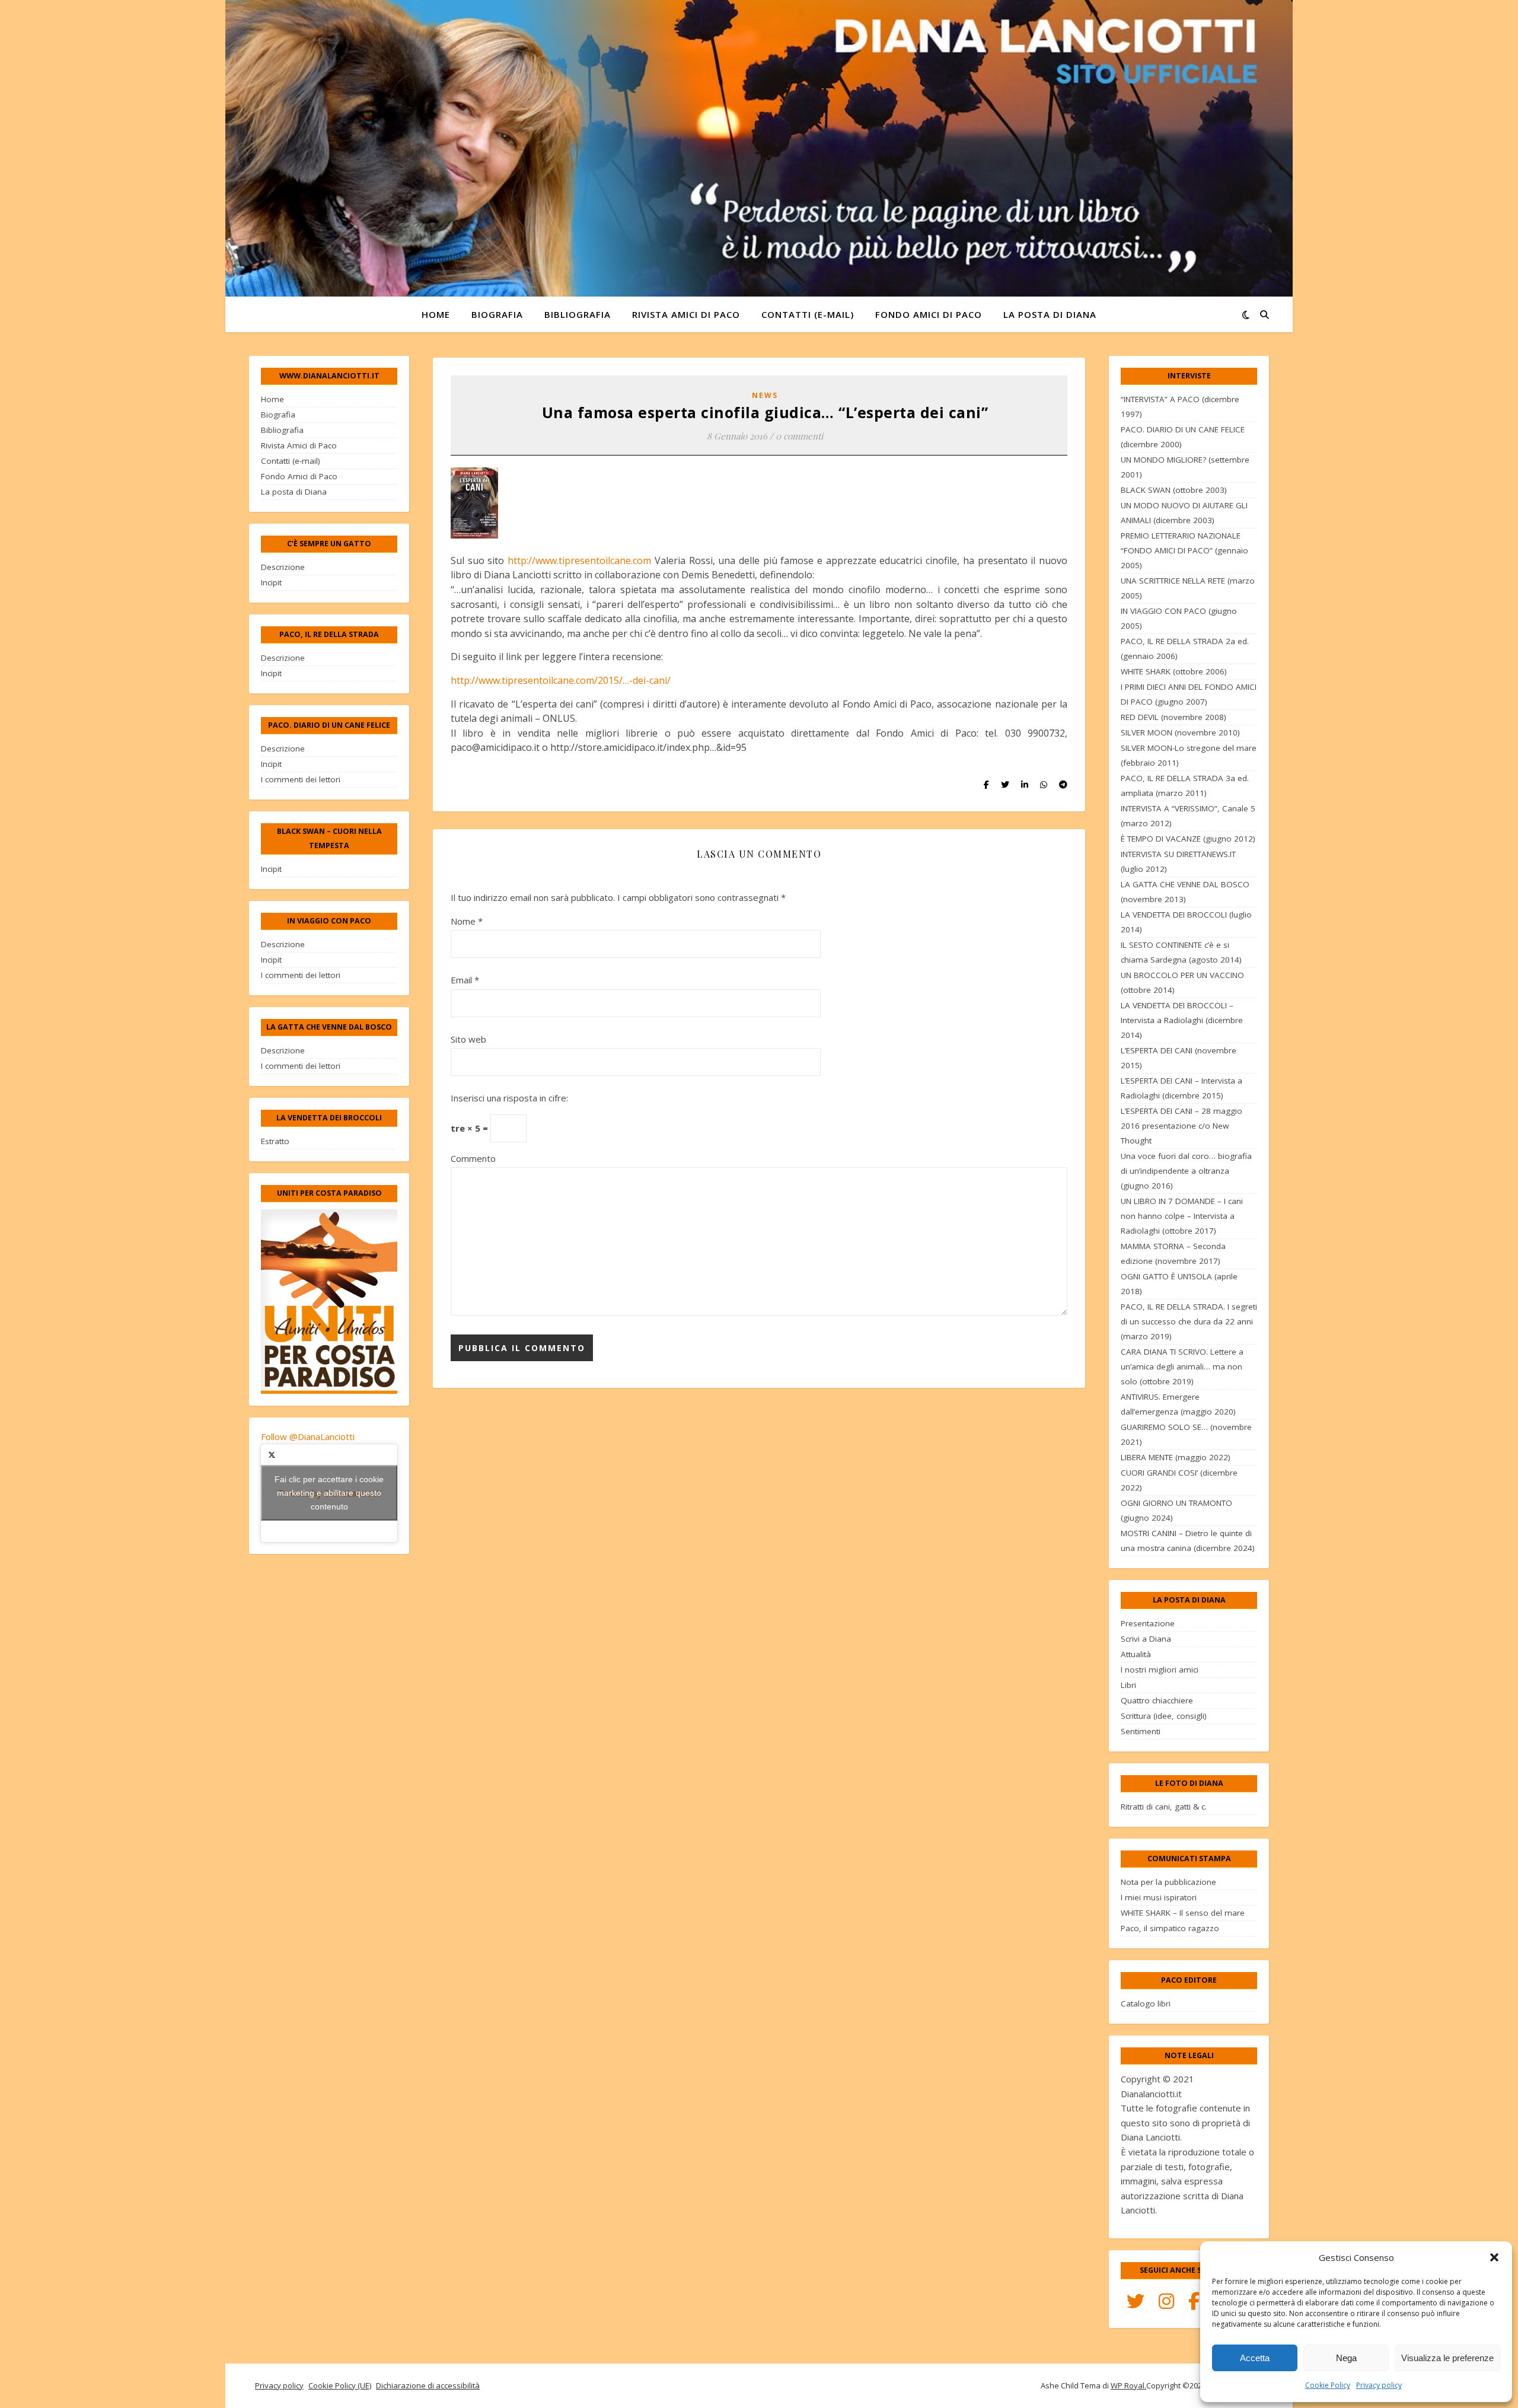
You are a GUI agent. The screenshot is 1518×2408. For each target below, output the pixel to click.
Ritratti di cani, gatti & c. (1164, 1807)
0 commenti (799, 436)
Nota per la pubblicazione (1168, 1882)
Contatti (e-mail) (808, 314)
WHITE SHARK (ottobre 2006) (1174, 671)
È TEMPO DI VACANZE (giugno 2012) (1188, 839)
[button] (1494, 2257)
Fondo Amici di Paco (929, 314)
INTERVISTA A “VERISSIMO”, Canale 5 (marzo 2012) (1188, 816)
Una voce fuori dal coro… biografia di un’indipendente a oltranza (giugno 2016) (1186, 1171)
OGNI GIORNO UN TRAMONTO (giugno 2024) (1176, 1510)
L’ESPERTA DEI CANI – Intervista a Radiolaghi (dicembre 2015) (1181, 1088)
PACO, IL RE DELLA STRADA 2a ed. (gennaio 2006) (1185, 649)
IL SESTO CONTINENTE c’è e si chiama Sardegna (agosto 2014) (1181, 952)
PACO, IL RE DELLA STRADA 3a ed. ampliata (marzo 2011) (1185, 786)
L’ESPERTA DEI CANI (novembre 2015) (1179, 1058)
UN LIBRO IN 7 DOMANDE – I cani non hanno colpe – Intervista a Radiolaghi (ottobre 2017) (1182, 1216)
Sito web (468, 1039)
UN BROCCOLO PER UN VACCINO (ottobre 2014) (1182, 982)
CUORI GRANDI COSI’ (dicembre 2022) (1179, 1480)
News (765, 395)
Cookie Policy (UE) (340, 2385)
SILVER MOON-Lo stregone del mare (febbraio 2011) (1189, 755)
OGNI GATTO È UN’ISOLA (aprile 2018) (1179, 1284)
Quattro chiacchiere (1157, 1700)
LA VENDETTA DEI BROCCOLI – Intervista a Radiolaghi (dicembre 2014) (1182, 1020)
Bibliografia (578, 314)
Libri (1128, 1685)
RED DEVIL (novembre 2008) (1173, 717)
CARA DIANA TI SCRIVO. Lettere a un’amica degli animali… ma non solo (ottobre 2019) (1182, 1367)
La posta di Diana (1050, 314)
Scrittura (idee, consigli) (1164, 1716)
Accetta (1255, 2358)
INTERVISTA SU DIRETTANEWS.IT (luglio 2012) (1178, 861)
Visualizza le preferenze (1447, 2358)
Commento (473, 1158)
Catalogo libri (1146, 2004)
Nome (467, 921)
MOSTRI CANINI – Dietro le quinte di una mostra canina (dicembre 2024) (1188, 1541)
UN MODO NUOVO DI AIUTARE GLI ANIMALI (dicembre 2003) (1184, 513)
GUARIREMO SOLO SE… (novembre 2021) (1186, 1434)
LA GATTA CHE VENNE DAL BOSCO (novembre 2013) (1185, 892)
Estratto (275, 1141)
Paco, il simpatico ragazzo (1170, 1928)
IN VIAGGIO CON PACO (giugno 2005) (1179, 618)
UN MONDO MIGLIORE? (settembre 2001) (1185, 467)
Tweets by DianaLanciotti (329, 1493)
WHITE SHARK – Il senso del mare (1183, 1913)
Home (436, 314)
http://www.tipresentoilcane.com (579, 560)
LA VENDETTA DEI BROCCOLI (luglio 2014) (1186, 922)
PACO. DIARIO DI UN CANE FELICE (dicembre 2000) (1183, 437)
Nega (1346, 2358)
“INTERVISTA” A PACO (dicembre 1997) (1180, 407)
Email (465, 980)
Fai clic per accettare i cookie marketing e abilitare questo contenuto (329, 1493)
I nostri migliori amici (1160, 1670)
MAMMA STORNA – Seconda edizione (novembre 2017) (1173, 1254)
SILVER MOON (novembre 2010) (1180, 732)
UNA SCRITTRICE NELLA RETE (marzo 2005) (1188, 588)
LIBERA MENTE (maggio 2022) (1176, 1457)
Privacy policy (1379, 2385)
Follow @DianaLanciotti (308, 1436)
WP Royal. (1128, 2385)
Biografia (497, 314)
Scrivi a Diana (1146, 1639)
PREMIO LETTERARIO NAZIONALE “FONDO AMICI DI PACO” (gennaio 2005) (1184, 550)
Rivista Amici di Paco (686, 314)
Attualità (1136, 1654)
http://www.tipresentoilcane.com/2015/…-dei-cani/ (561, 680)
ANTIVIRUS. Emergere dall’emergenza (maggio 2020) (1178, 1404)
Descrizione (283, 567)
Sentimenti (1141, 1731)
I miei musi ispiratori (1159, 1897)
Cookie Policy (1328, 2385)
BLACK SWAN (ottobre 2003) (1174, 490)
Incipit (271, 582)
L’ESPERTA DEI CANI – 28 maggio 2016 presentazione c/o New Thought (1181, 1126)
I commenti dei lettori (301, 779)
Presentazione (1148, 1623)
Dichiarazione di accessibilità (428, 2385)
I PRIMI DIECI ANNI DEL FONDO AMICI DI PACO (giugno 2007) (1189, 694)
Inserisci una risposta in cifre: (509, 1098)
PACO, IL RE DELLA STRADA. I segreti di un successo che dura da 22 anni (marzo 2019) (1189, 1321)
